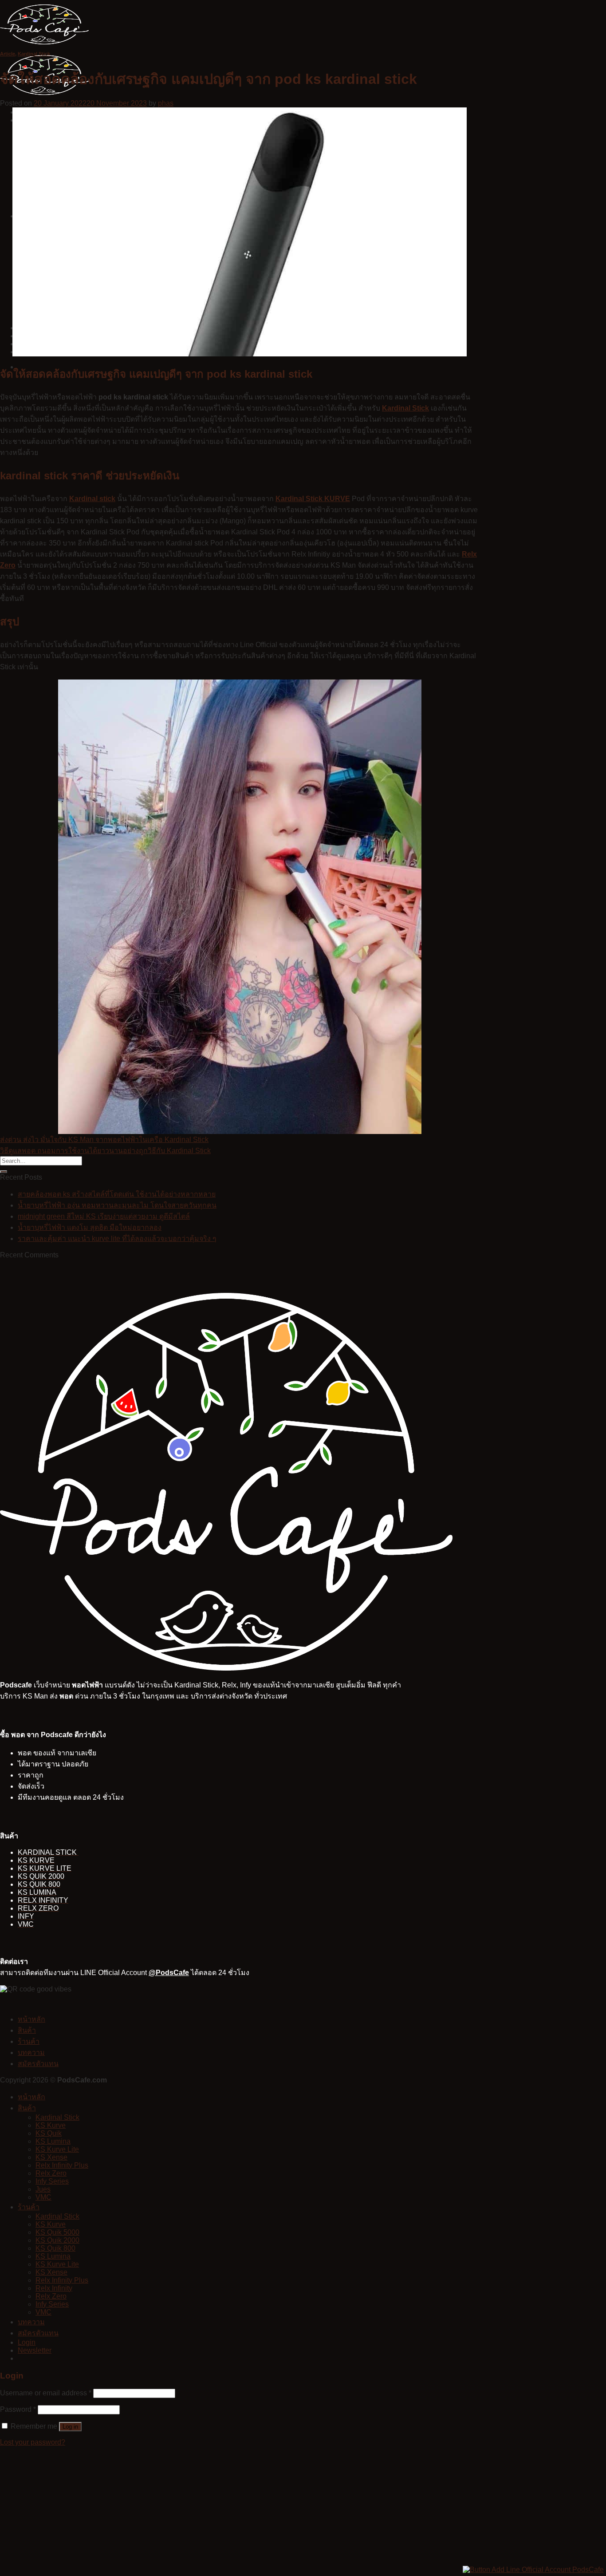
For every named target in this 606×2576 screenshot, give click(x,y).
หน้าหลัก (31, 2019)
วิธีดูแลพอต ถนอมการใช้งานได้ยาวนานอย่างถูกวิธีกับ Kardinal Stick (105, 1151)
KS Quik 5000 (57, 2232)
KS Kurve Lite (57, 2149)
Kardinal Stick (34, 54)
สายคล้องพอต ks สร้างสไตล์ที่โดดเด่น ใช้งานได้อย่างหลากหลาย (117, 1194)
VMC (43, 2197)
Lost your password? (33, 2442)
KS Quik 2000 (57, 2240)
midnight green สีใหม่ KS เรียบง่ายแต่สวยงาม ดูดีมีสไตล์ (104, 1216)
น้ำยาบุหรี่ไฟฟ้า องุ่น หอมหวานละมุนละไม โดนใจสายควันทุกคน (117, 1205)
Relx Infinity (54, 2288)
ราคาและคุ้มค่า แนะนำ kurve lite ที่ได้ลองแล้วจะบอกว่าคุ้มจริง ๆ (117, 1239)
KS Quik (49, 2133)
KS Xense (51, 2157)
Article (8, 54)
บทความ (31, 2053)
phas (166, 103)
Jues (43, 2189)
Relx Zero (51, 2173)
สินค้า (27, 2030)
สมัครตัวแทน (38, 2064)
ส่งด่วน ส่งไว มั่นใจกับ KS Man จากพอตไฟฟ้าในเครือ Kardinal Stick (104, 1140)
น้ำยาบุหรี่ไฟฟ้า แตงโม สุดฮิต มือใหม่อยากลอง (90, 1227)
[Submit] (4, 1172)
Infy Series (52, 2181)
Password (18, 2409)
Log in (70, 2427)
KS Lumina (53, 2141)
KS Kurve (51, 2125)
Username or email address (46, 2393)
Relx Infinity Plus (62, 2165)
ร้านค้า (29, 2041)
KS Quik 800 (55, 2248)
